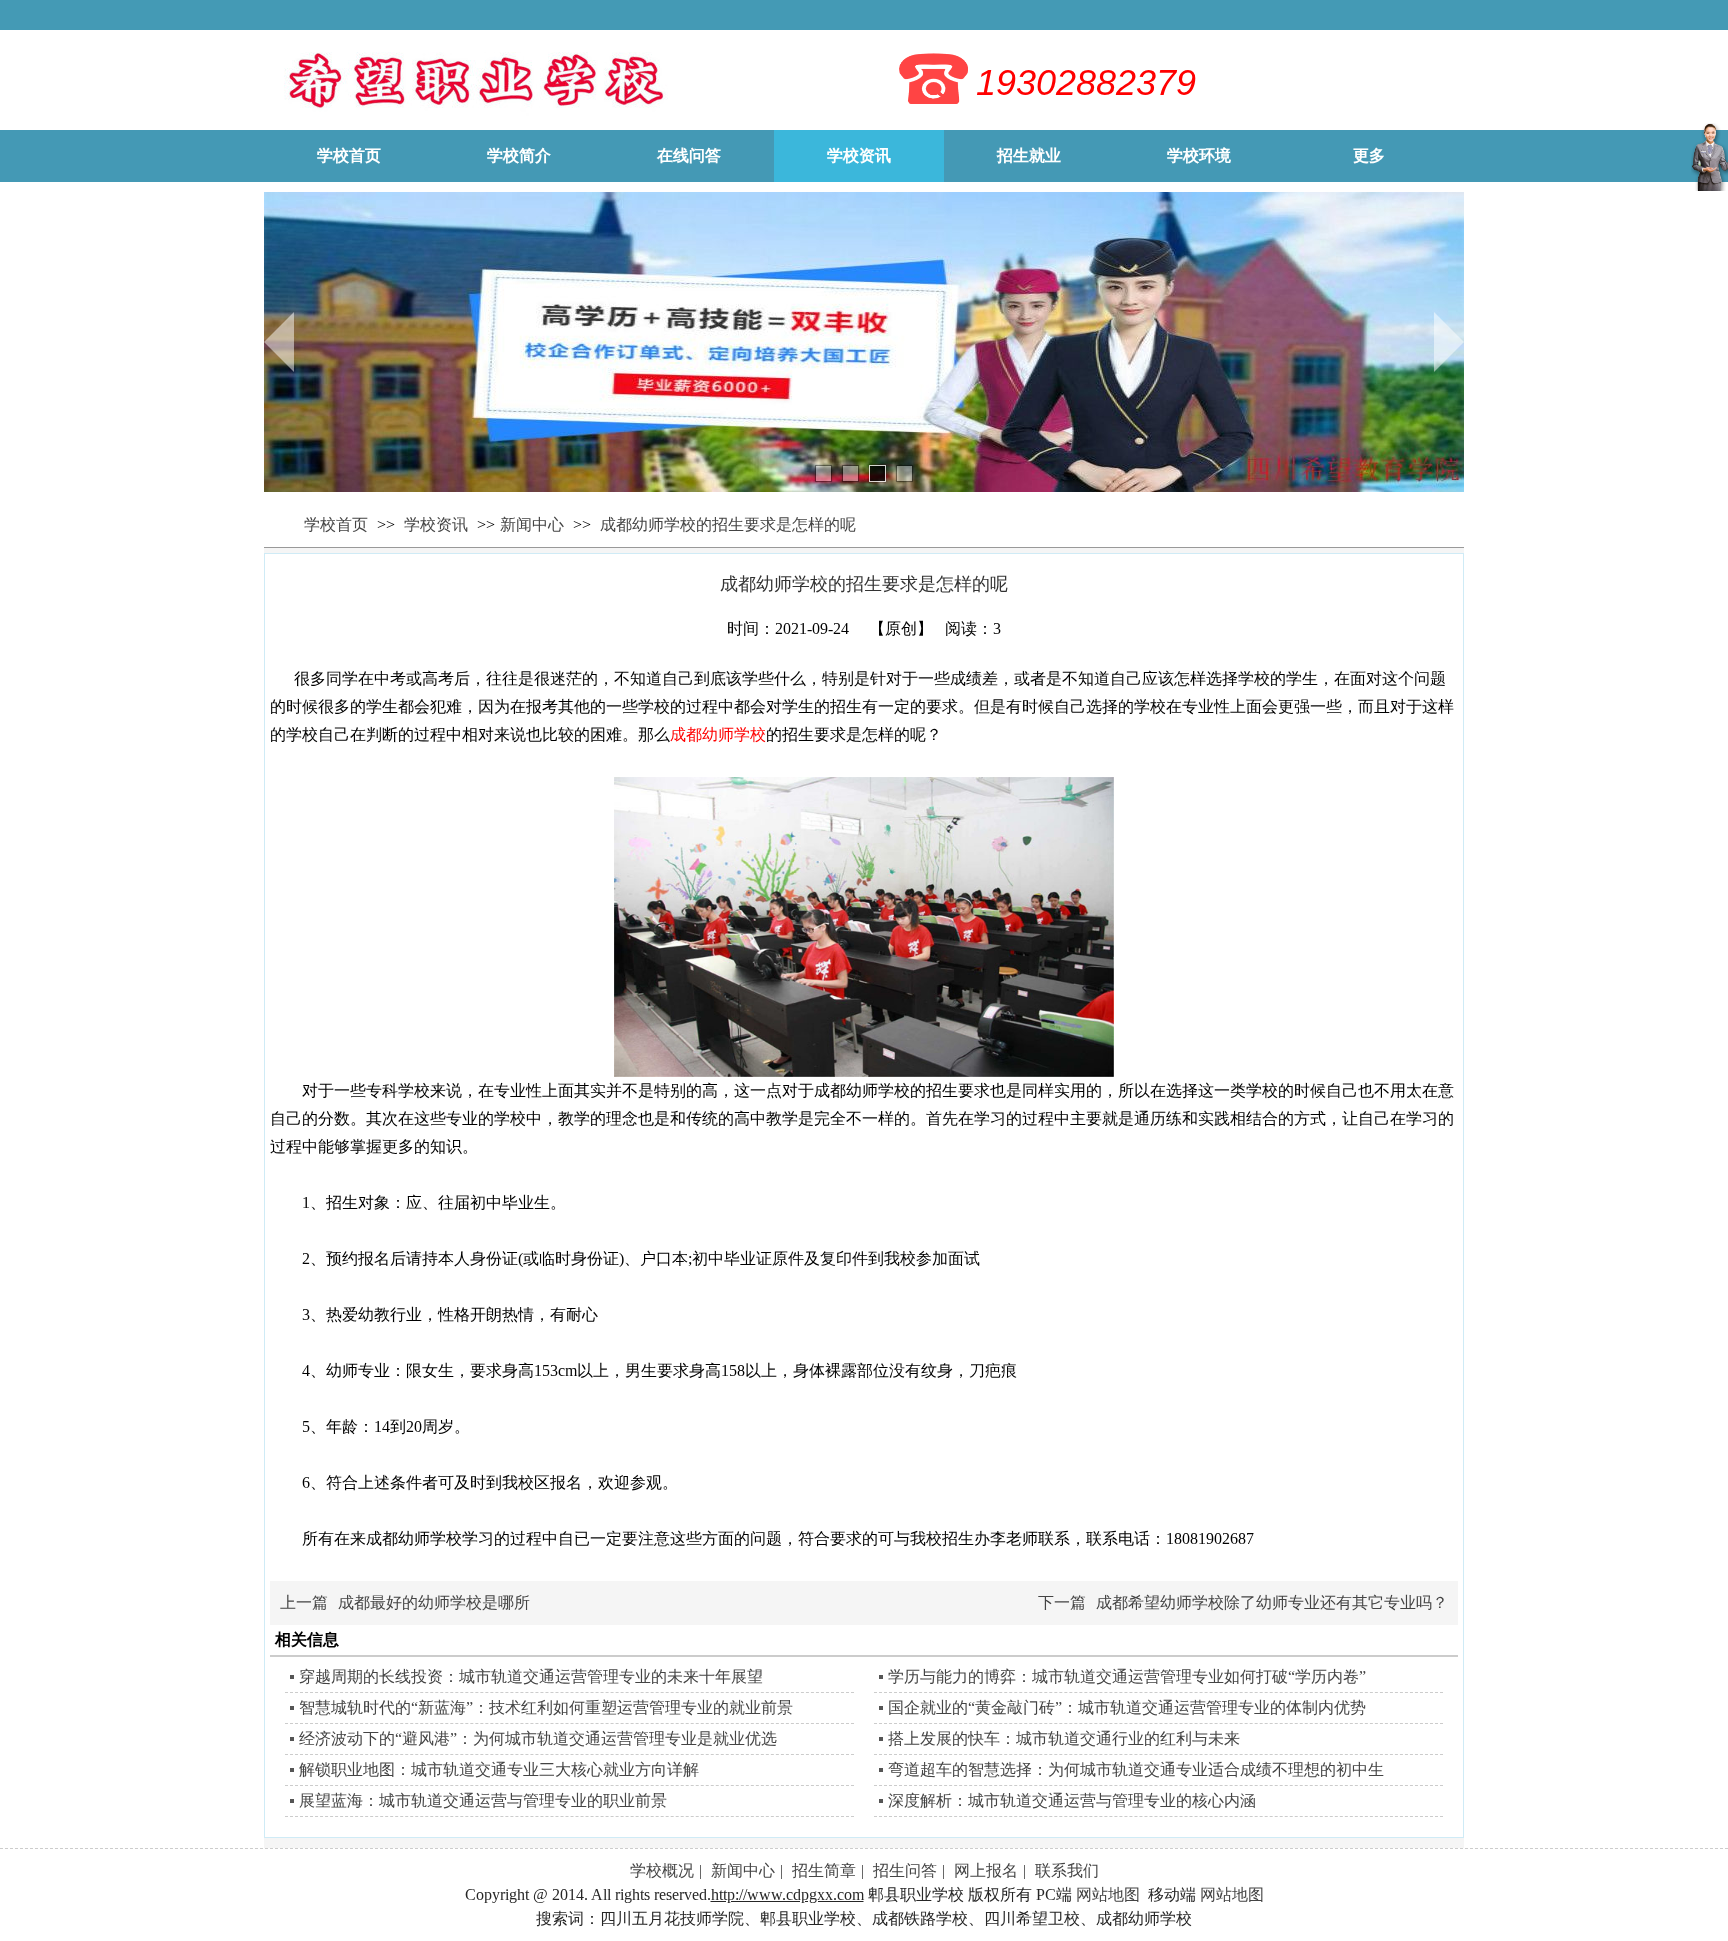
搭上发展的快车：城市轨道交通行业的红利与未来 (1064, 1738)
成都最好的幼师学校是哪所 (434, 1602)
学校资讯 (438, 524)
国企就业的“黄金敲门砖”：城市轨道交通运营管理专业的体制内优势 (1127, 1707)
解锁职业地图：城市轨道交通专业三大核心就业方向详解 (499, 1769)
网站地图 (1108, 1894)
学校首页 (336, 524)
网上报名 (986, 1870)
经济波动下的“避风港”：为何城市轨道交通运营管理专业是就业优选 (538, 1738)
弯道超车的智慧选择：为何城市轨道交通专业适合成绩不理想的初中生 (1136, 1769)
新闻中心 (532, 524)
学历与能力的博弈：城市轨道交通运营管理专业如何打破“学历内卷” (1127, 1676)
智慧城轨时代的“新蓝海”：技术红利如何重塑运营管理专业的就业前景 (546, 1707)
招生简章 (824, 1870)
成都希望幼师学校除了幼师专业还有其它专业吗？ (1272, 1602)
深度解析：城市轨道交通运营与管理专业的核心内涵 (1072, 1800)
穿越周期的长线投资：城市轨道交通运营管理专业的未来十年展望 (531, 1676)
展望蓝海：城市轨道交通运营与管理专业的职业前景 (483, 1800)
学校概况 (662, 1870)
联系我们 (1067, 1870)
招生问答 (905, 1870)
